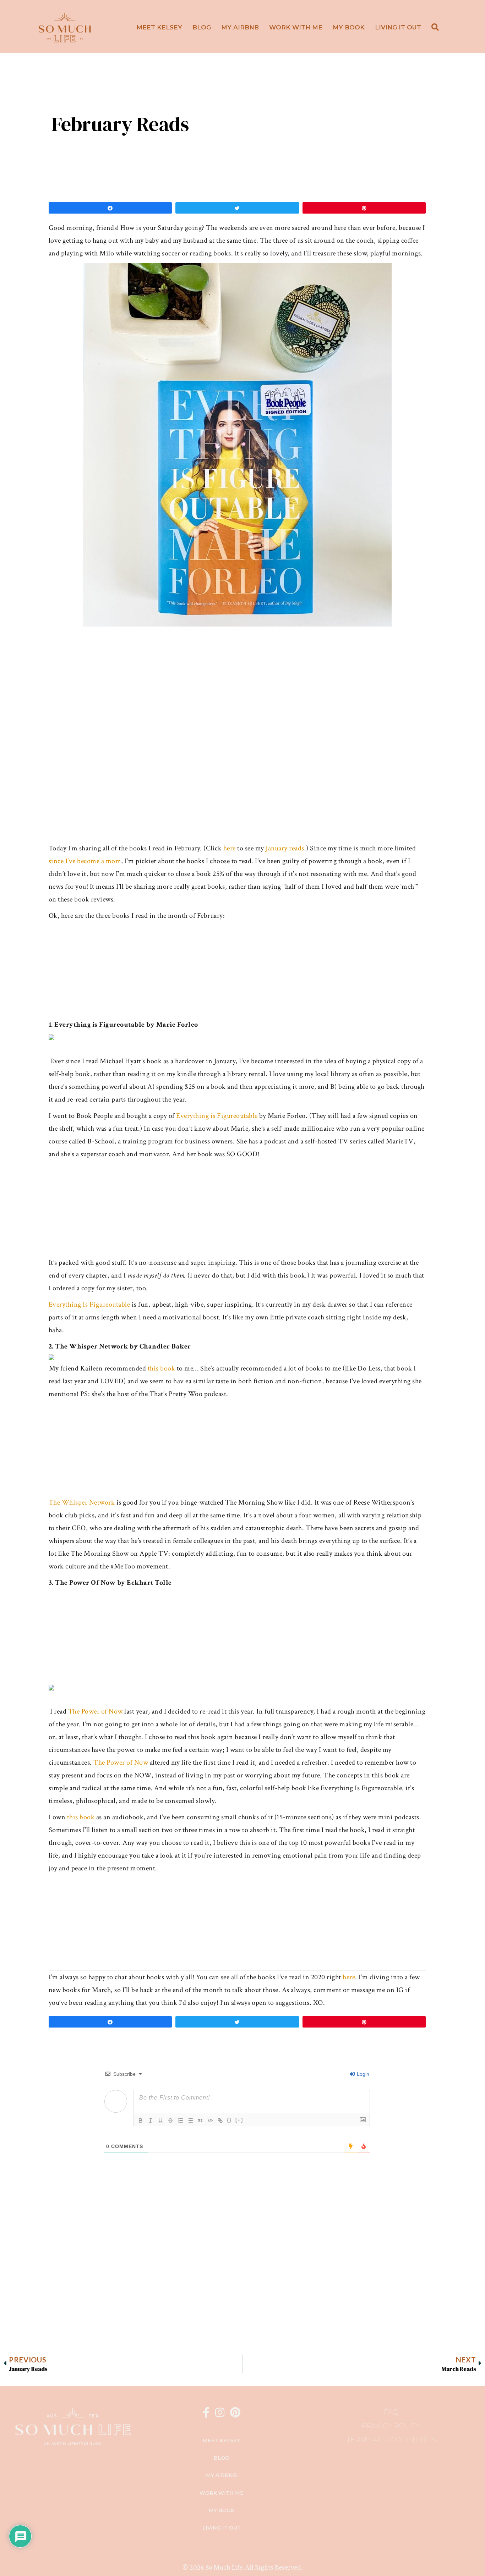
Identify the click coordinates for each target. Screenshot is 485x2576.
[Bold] (141, 2120)
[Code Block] (210, 2120)
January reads (285, 848)
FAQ (391, 2412)
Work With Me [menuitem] (296, 27)
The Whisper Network (82, 1502)
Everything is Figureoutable (217, 1116)
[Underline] (160, 2120)
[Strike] (170, 2120)
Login (362, 2074)
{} (229, 2120)
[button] (437, 27)
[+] (239, 2120)
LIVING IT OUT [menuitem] (398, 27)
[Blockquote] (200, 2120)
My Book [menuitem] (349, 27)
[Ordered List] (180, 2120)
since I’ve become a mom (85, 861)
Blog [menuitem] (202, 27)
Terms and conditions (391, 2440)
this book (162, 1368)
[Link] (220, 2120)
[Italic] (151, 2120)
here (230, 848)
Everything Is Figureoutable (89, 1304)
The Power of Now (96, 1711)
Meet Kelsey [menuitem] (159, 27)
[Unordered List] (190, 2120)
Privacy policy (391, 2426)
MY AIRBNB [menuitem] (240, 27)
